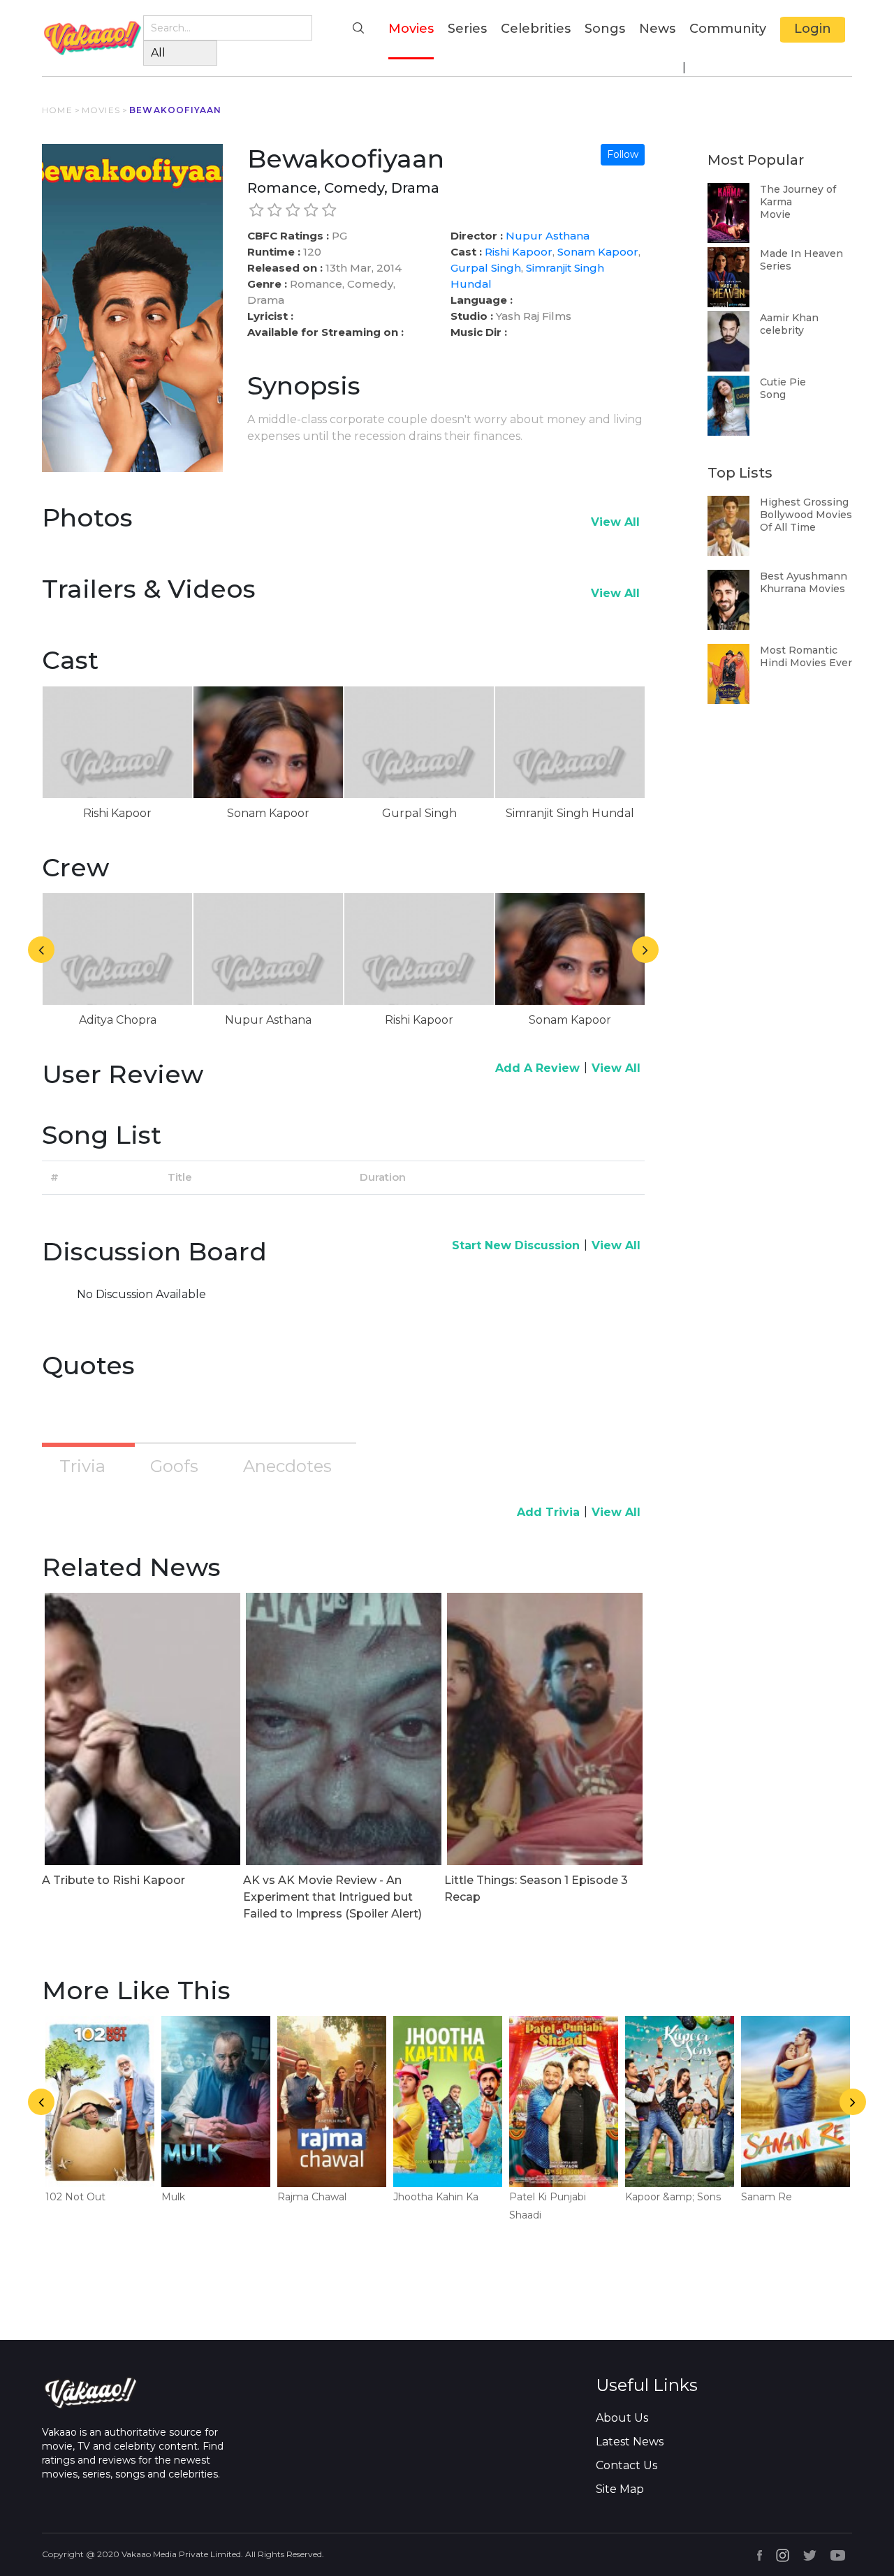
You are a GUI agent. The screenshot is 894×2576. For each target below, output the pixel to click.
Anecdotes (287, 1466)
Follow (623, 154)
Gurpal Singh (486, 268)
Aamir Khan (789, 318)
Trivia (82, 1466)
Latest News (630, 2442)
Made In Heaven (801, 253)
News (657, 29)
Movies (411, 28)
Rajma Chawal (312, 2197)
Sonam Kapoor (598, 252)
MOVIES (101, 110)
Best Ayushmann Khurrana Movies (804, 582)
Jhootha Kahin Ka (436, 2197)
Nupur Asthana (548, 236)
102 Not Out (75, 2197)
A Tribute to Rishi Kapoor (113, 1880)
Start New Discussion (516, 1245)
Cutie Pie (783, 382)
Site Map (620, 2489)
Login (813, 29)
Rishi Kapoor (519, 252)
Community (728, 29)
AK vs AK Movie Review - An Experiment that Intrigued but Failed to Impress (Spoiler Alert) (332, 1897)
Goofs (174, 1466)
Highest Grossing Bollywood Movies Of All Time (806, 515)
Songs (605, 29)
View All (615, 522)
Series (467, 29)
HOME (57, 110)
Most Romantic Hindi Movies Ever (806, 656)
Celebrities (536, 29)
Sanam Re (767, 2197)
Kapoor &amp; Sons (673, 2197)
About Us (622, 2418)
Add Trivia (548, 1512)
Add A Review (537, 1068)
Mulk (173, 2197)
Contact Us (626, 2465)
